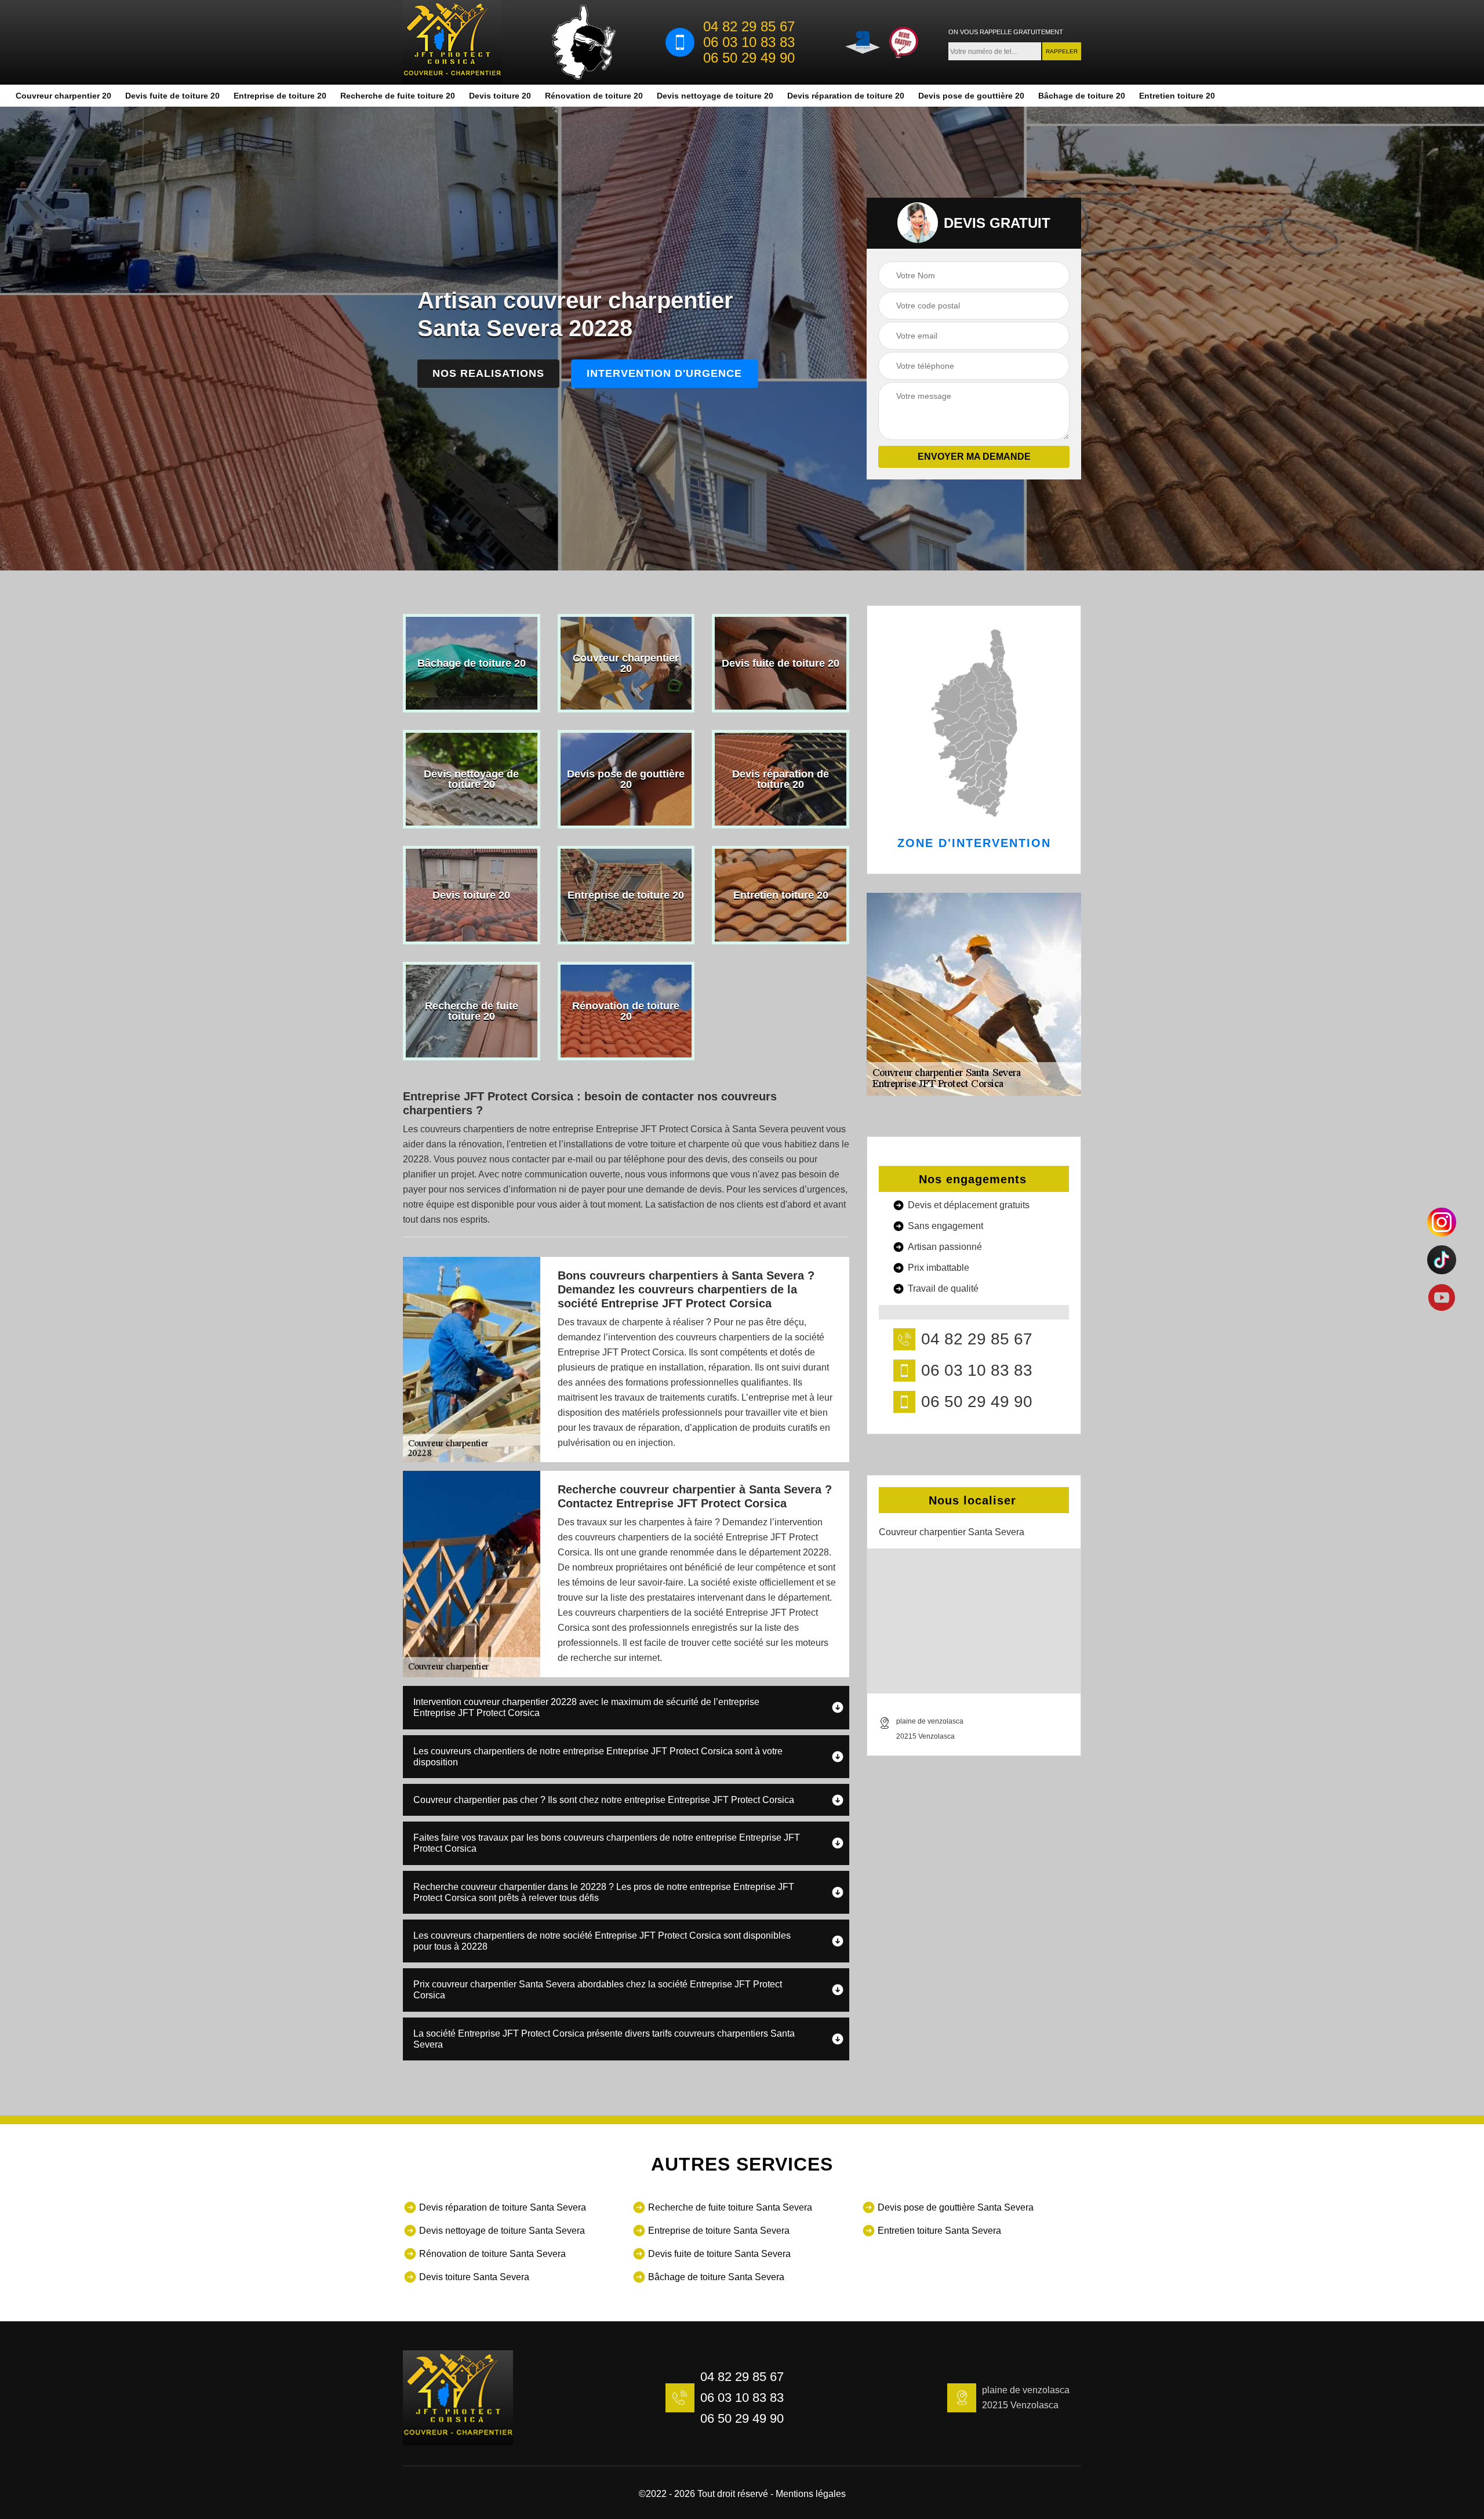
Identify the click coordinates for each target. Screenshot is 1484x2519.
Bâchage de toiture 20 (1082, 96)
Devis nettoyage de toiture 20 (715, 96)
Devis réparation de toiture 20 (846, 96)
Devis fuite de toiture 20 (172, 96)
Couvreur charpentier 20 (63, 96)
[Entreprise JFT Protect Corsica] (452, 42)
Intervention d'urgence (664, 373)
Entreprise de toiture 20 (280, 96)
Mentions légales (811, 2494)
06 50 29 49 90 (749, 58)
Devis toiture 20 (500, 96)
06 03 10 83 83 (749, 42)
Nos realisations (488, 373)
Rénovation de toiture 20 (594, 96)
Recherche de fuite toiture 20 (398, 96)
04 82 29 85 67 (749, 27)
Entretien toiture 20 (1177, 96)
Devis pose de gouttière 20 (971, 96)
